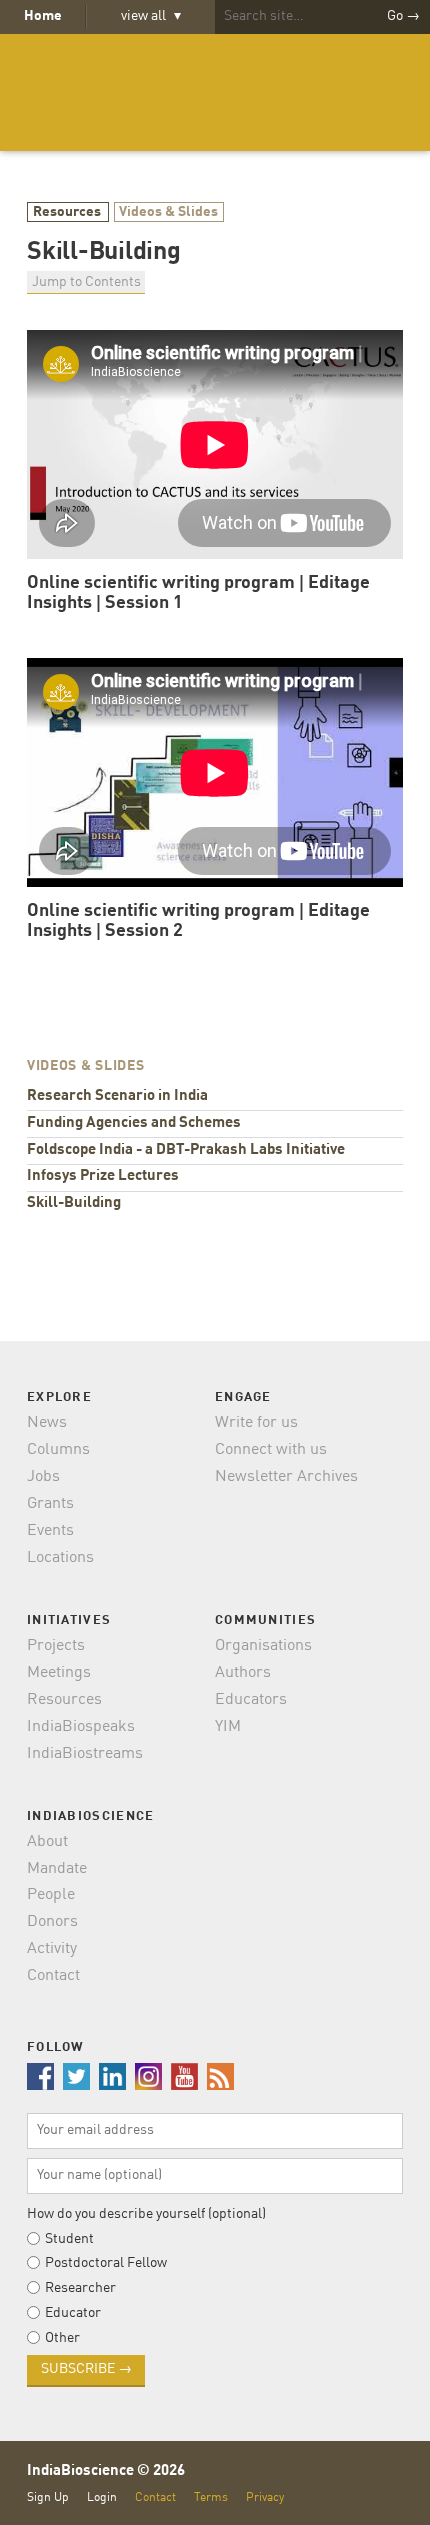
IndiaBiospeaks (81, 1727)
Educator (73, 2313)
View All (151, 16)
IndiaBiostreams (85, 1754)
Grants (50, 1504)
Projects (56, 1646)
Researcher (80, 2288)
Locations (60, 1558)
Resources (68, 212)
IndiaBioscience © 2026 (106, 2471)
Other (62, 2338)
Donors (52, 1922)
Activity (52, 1949)
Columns (58, 1450)
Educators (251, 1700)
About (47, 1842)
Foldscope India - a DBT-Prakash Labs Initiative (186, 1150)
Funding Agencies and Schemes (134, 1123)
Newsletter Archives (286, 1477)
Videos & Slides (168, 212)
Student (69, 2239)
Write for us (256, 1423)
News (47, 1423)
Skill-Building (74, 1203)
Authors (243, 1673)
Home (43, 16)
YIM (228, 1727)
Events (50, 1531)
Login (102, 2497)
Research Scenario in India (117, 1096)
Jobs (43, 1477)
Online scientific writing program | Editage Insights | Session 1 (198, 593)
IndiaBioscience (215, 92)
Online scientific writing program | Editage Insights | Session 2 (198, 921)
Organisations (263, 1646)
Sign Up (48, 2497)
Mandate (57, 1869)
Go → (403, 16)
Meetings (59, 1673)
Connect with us (271, 1450)
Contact (53, 1976)
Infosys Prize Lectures (103, 1176)
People (51, 1895)
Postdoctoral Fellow (106, 2263)
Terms (211, 2497)
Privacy (265, 2497)
